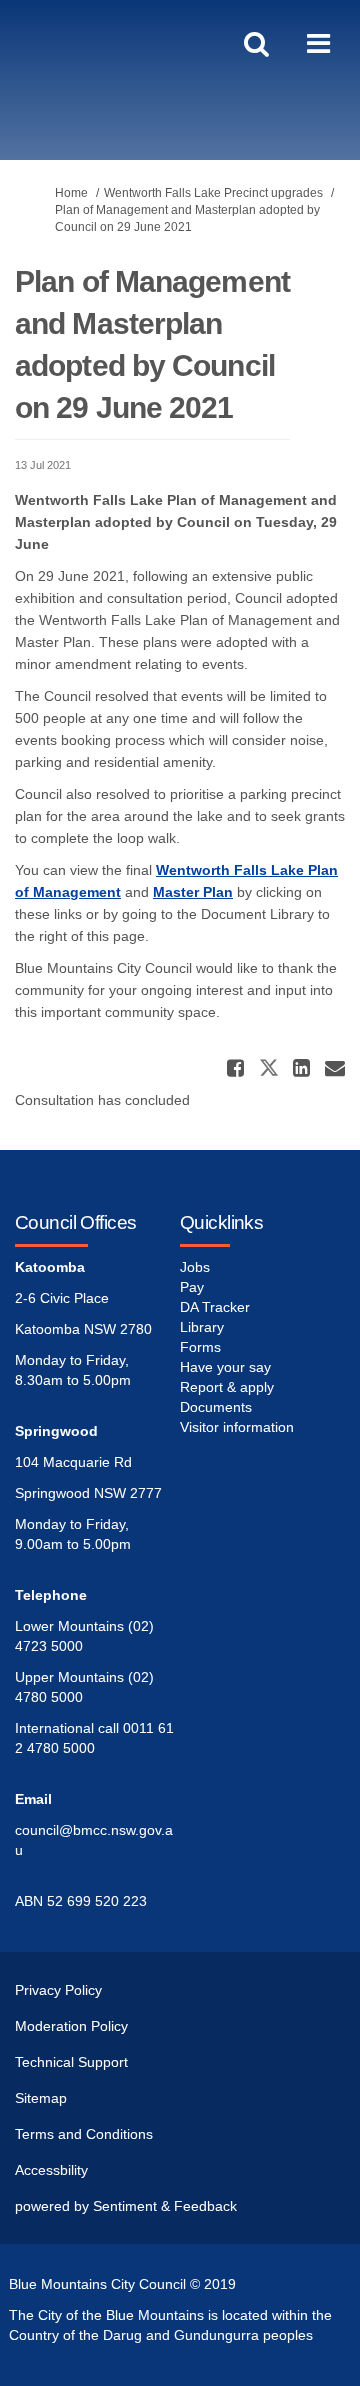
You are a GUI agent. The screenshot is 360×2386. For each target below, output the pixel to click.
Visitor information (237, 1427)
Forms (200, 1347)
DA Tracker (215, 1307)
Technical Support (71, 2062)
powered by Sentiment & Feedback (126, 2206)
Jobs (195, 1267)
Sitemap (41, 2098)
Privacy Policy (58, 1990)
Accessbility (51, 2170)
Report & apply (227, 1387)
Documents (216, 1407)
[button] (238, 1068)
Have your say (225, 1367)
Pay (192, 1287)
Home (71, 193)
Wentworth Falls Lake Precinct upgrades (213, 193)
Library (202, 1327)
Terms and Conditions (84, 2134)
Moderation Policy (71, 2026)
